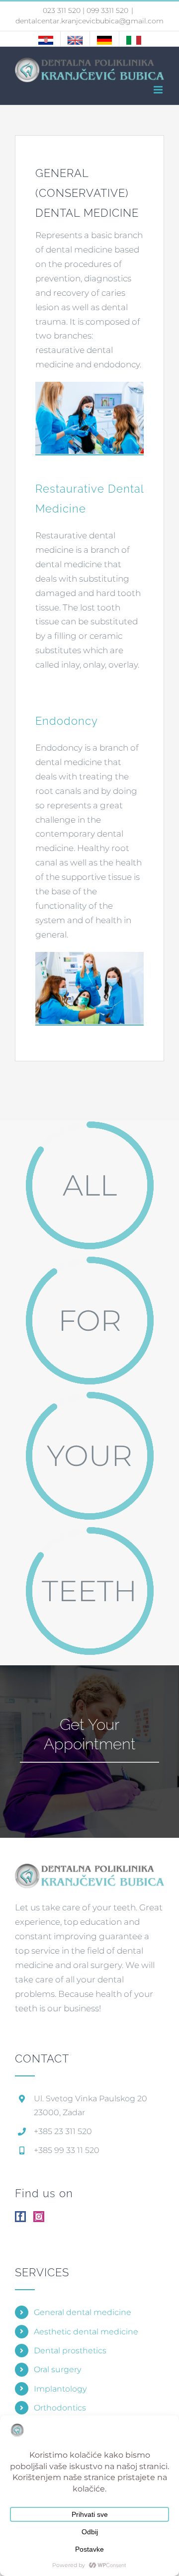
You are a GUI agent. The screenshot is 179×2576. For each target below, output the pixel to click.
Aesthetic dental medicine (86, 2332)
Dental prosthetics (70, 2351)
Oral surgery (57, 2369)
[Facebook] (20, 2217)
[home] (89, 1870)
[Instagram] (39, 2217)
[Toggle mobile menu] (159, 90)
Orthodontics (60, 2408)
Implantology (60, 2389)
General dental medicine (83, 2312)
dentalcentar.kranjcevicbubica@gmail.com (89, 21)
